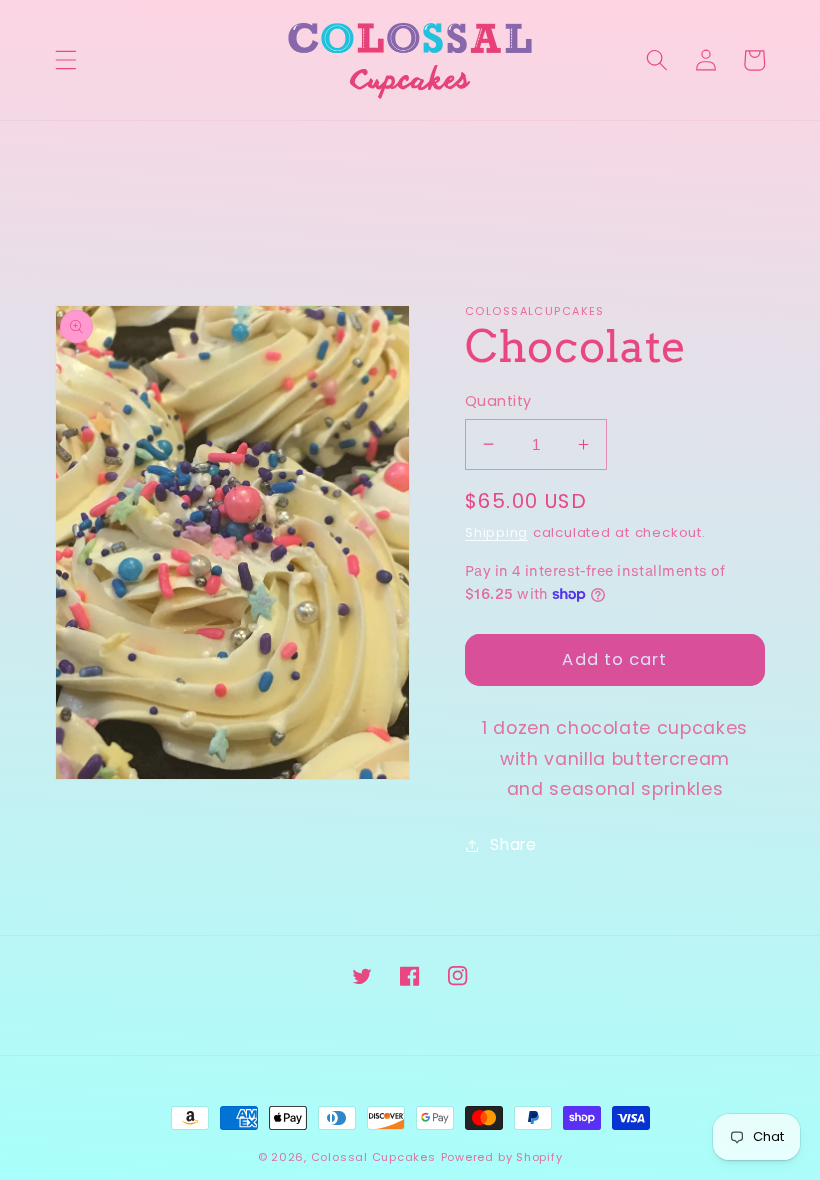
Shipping (496, 532)
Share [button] (513, 844)
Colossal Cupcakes (373, 1157)
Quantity (498, 401)
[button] (66, 60)
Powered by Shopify (502, 1157)
